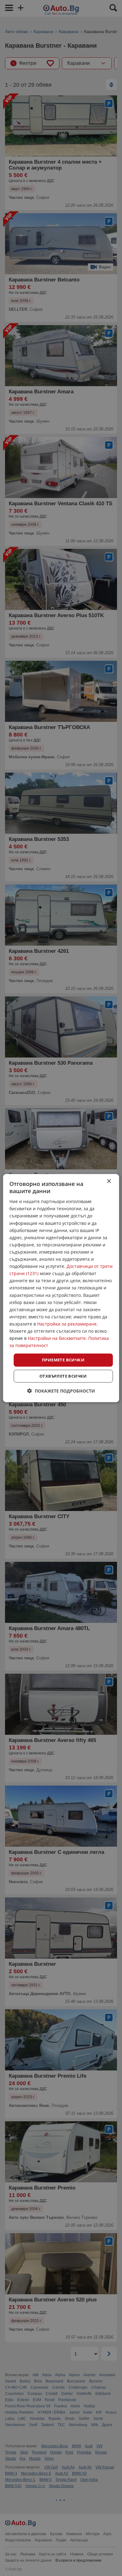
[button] (61, 1391)
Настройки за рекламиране (67, 1324)
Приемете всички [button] (63, 1360)
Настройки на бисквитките (57, 1338)
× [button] (109, 1181)
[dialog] (61, 1288)
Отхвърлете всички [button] (63, 1376)
